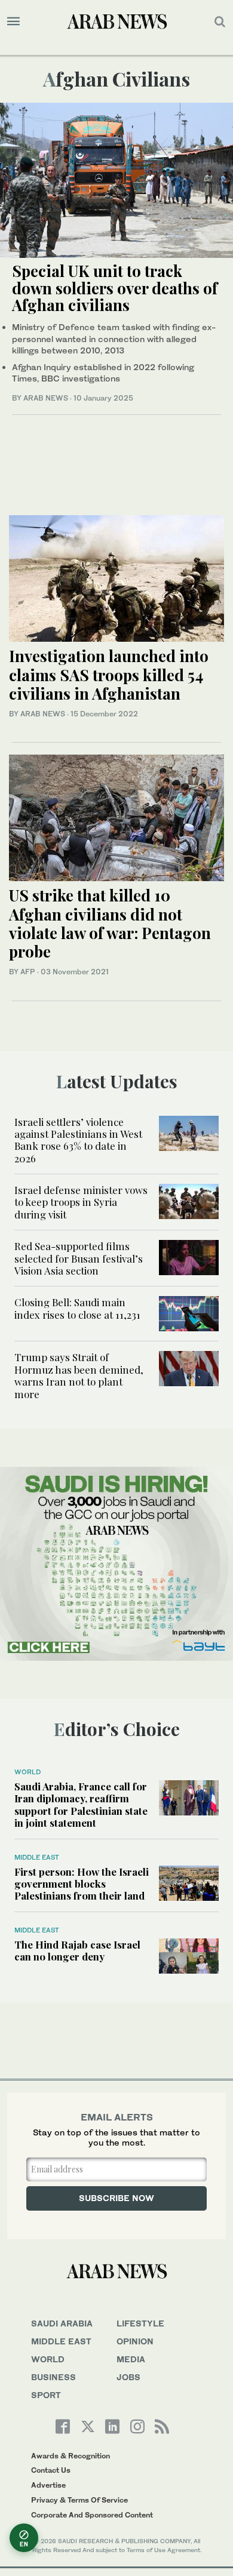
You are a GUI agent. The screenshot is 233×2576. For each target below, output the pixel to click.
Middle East (37, 1857)
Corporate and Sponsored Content (92, 2515)
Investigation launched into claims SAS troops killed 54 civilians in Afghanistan (109, 674)
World (27, 1772)
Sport (46, 2395)
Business (53, 2377)
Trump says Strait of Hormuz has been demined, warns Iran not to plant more (79, 1375)
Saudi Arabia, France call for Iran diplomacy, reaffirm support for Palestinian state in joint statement (81, 1804)
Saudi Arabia (62, 2323)
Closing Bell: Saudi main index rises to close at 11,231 (79, 1308)
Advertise (48, 2485)
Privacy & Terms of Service (79, 2500)
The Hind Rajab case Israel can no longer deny (77, 1950)
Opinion (135, 2341)
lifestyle (140, 2323)
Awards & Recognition (70, 2456)
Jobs (128, 2377)
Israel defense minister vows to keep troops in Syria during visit (81, 1202)
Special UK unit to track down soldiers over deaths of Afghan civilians (115, 288)
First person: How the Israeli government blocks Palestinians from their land (82, 1884)
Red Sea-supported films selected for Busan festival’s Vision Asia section (79, 1258)
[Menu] (13, 21)
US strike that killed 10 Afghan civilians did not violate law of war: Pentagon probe (110, 923)
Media (131, 2359)
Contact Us (51, 2470)
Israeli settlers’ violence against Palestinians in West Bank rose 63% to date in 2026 (78, 1140)
